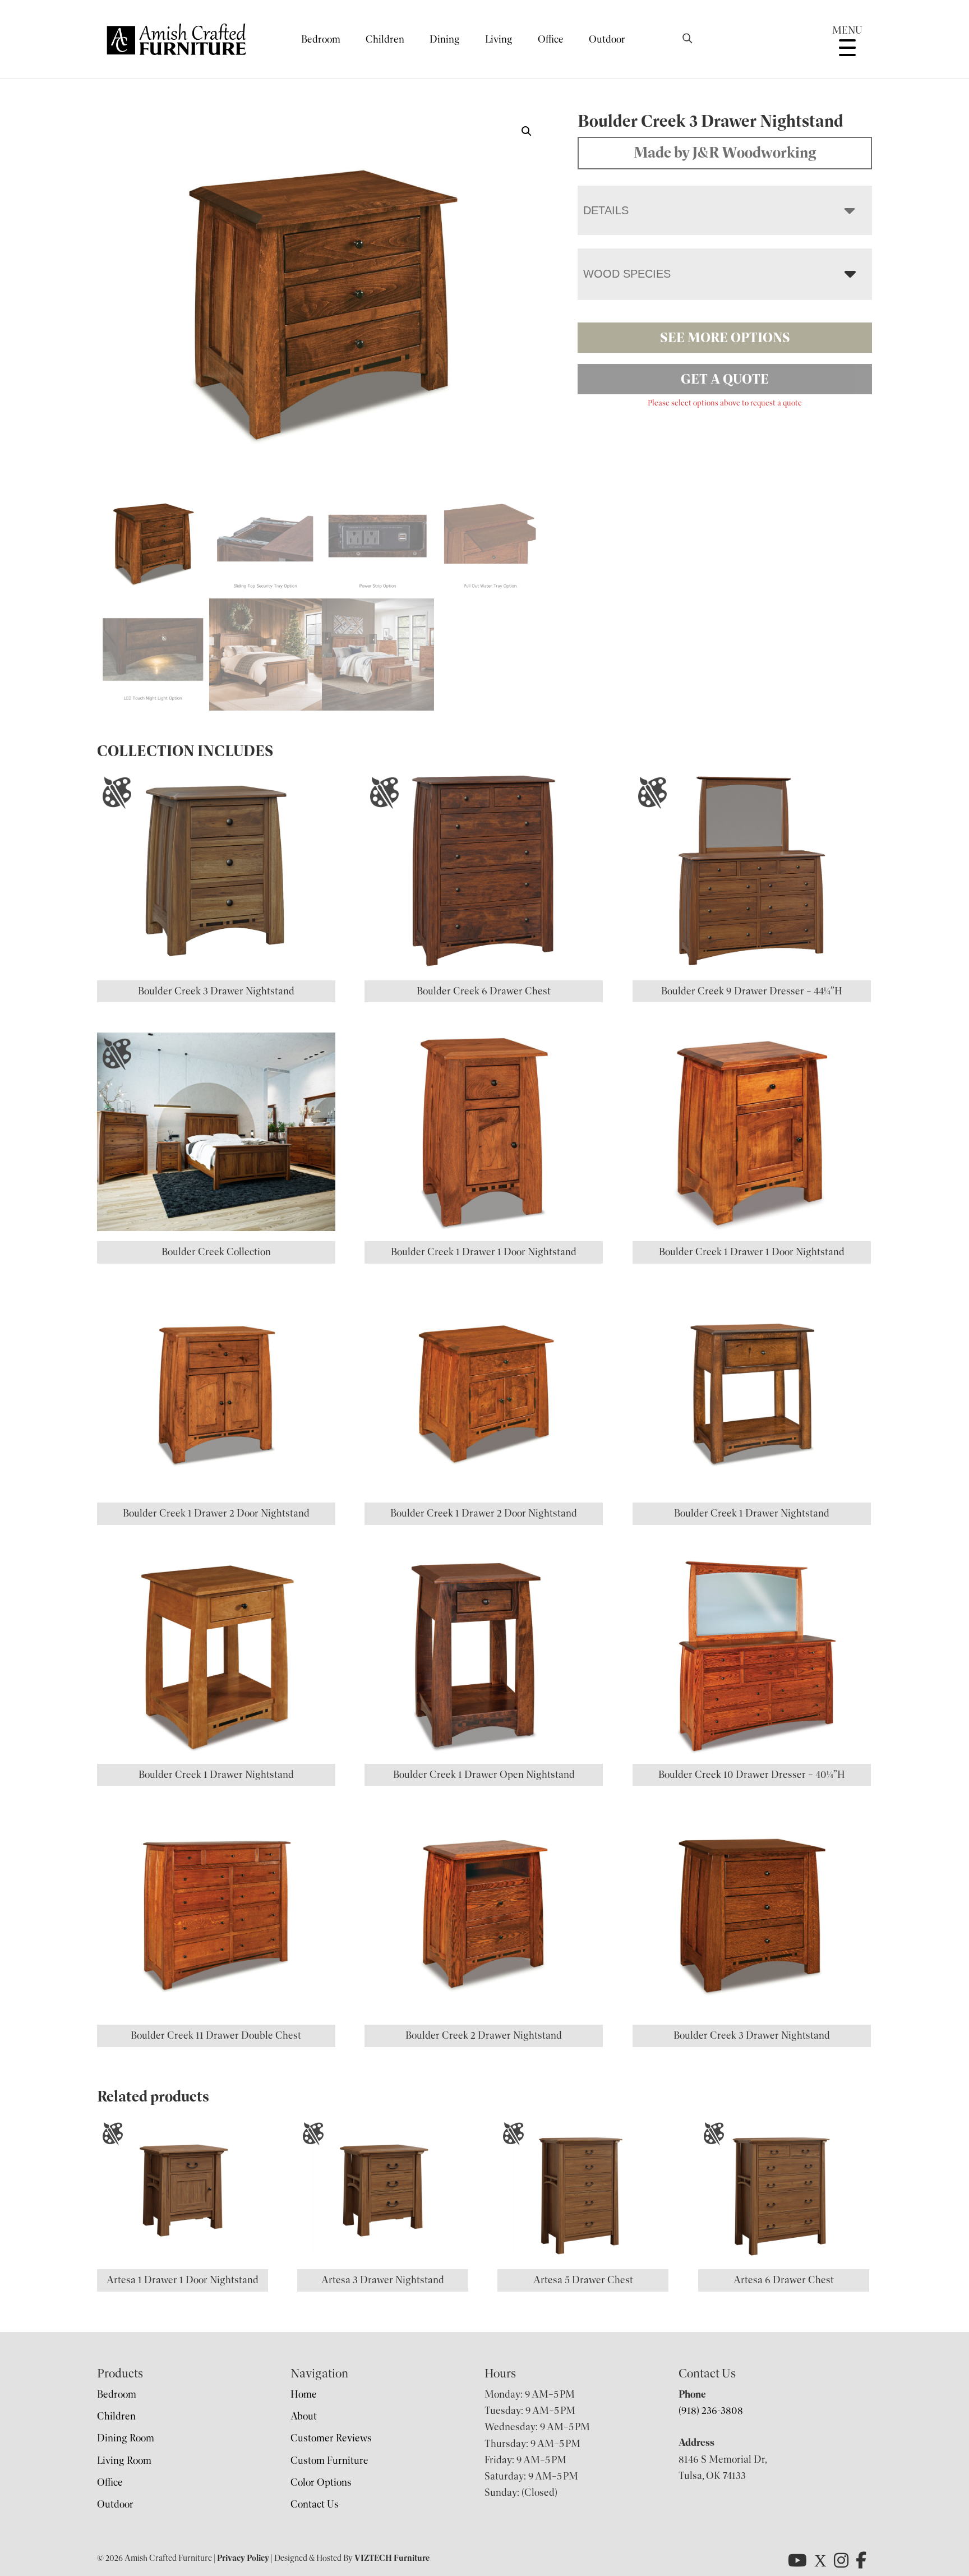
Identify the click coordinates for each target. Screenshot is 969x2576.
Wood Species (627, 274)
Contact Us (315, 2504)
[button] (527, 131)
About (304, 2416)
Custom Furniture (329, 2460)
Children (385, 39)
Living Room (124, 2460)
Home (304, 2394)
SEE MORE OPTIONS (725, 338)
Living (499, 39)
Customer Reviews (331, 2438)
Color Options (321, 2482)
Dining (445, 39)
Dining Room (126, 2438)
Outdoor (607, 39)
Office (551, 39)
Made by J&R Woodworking (725, 153)
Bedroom (321, 39)
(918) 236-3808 (711, 2411)
